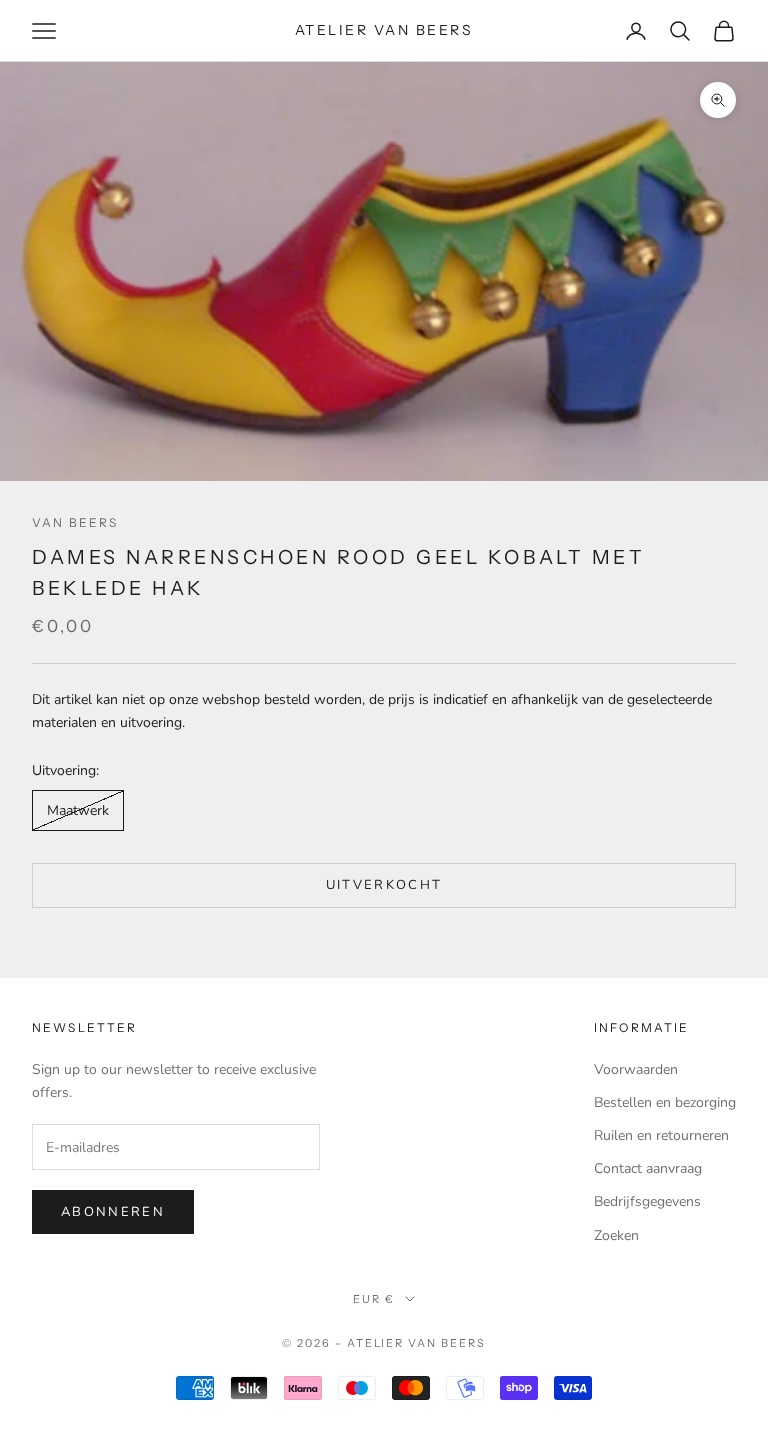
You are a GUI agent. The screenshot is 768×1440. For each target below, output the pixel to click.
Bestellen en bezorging (665, 1102)
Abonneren (113, 1212)
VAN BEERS (75, 522)
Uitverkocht (384, 885)
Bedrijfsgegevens (647, 1201)
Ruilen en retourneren (661, 1135)
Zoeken (616, 1235)
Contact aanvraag (648, 1168)
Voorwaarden (636, 1069)
